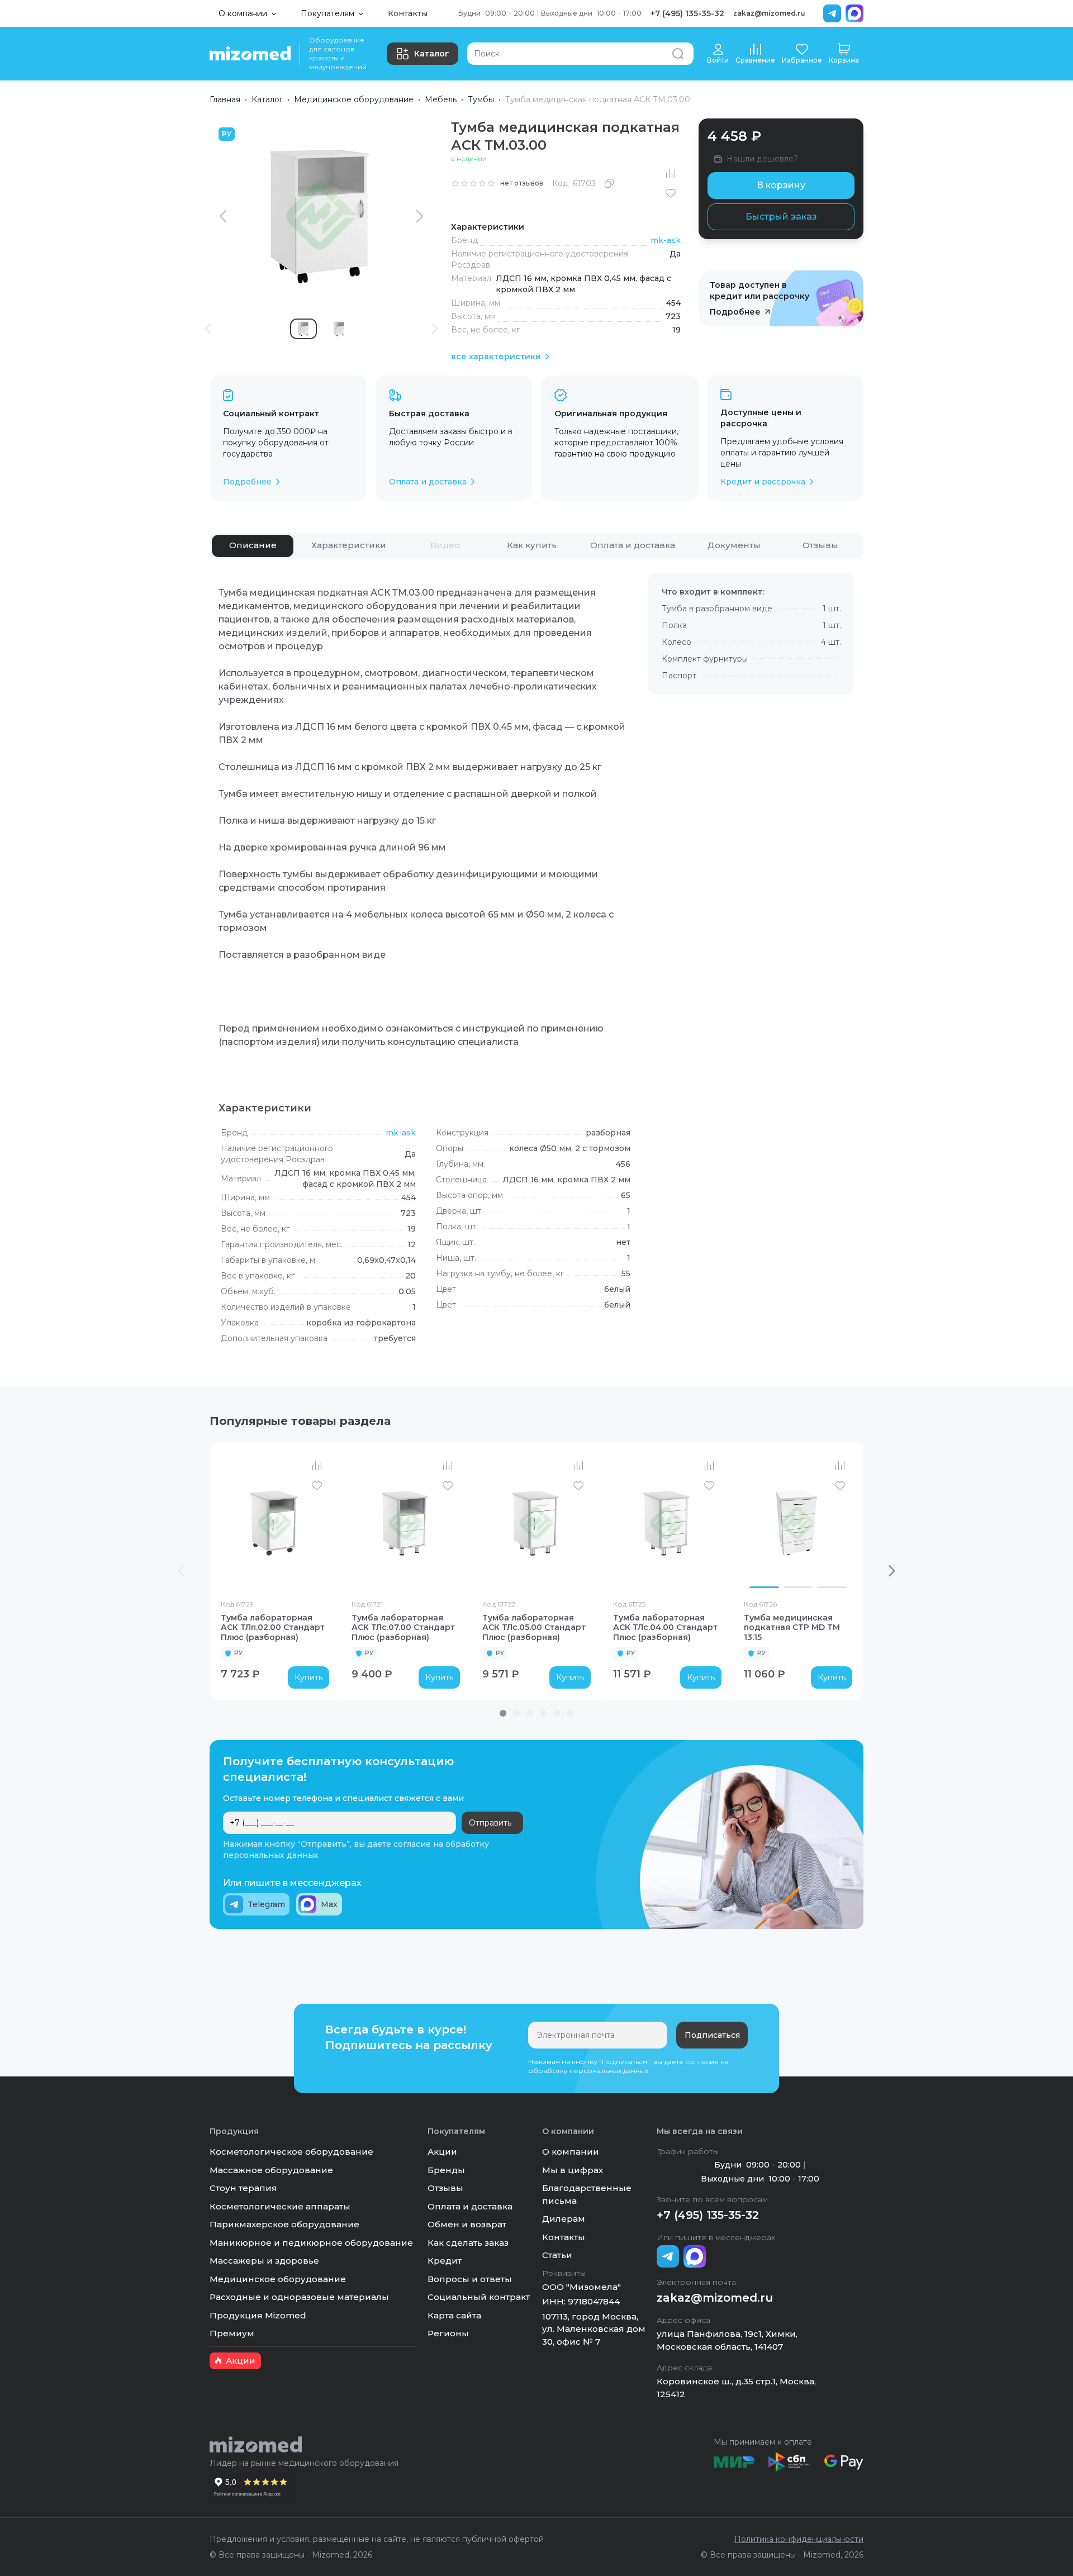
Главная (225, 99)
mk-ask (666, 240)
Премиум (232, 2333)
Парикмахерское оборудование (284, 2224)
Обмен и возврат (467, 2224)
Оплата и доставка (470, 2206)
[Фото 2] (798, 1588)
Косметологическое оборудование (291, 2152)
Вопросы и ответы (470, 2279)
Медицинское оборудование (354, 99)
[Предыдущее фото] (755, 1523)
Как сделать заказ (468, 2243)
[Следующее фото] (841, 1523)
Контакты (408, 13)
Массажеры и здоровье (264, 2261)
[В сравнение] (671, 173)
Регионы (448, 2333)
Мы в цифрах (573, 2170)
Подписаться (712, 2035)
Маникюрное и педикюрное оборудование (311, 2243)
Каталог (432, 54)
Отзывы (445, 2188)
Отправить (490, 1823)
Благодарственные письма (587, 2194)
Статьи (557, 2255)
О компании (571, 2152)
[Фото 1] (764, 1588)
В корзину (781, 185)
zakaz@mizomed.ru (769, 13)
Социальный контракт (479, 2297)
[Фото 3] (832, 1588)
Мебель (441, 99)
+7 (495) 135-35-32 (687, 13)
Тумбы (481, 99)
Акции (442, 2152)
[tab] (253, 546)
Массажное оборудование (271, 2170)
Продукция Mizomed (258, 2315)
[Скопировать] (609, 183)
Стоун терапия (243, 2188)
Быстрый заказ (781, 217)
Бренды (446, 2170)
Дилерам (564, 2219)
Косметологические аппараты (280, 2206)
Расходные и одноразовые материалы (299, 2297)
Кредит (445, 2261)
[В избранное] (671, 193)
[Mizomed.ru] (250, 54)
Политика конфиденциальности (799, 2539)
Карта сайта (454, 2315)
